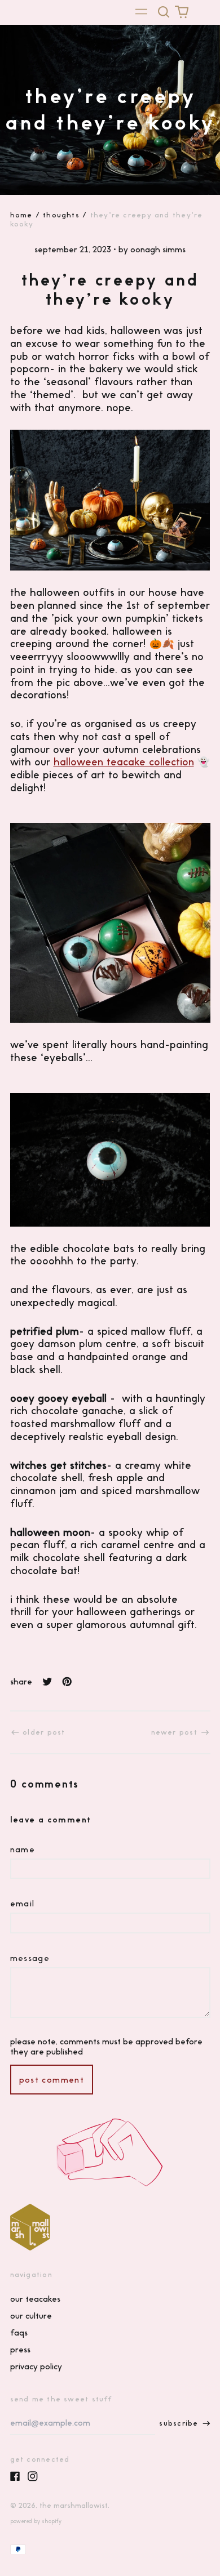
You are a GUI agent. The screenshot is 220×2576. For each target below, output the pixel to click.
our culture (31, 2316)
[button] (164, 12)
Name (23, 1849)
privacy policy (36, 2366)
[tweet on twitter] (47, 1682)
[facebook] (15, 2476)
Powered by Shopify (36, 2521)
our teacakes (35, 2299)
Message (30, 1958)
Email (23, 1904)
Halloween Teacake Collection (124, 762)
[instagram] (33, 2476)
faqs (19, 2333)
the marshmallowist (74, 2505)
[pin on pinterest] (67, 1682)
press (20, 2350)
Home (21, 215)
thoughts (61, 215)
